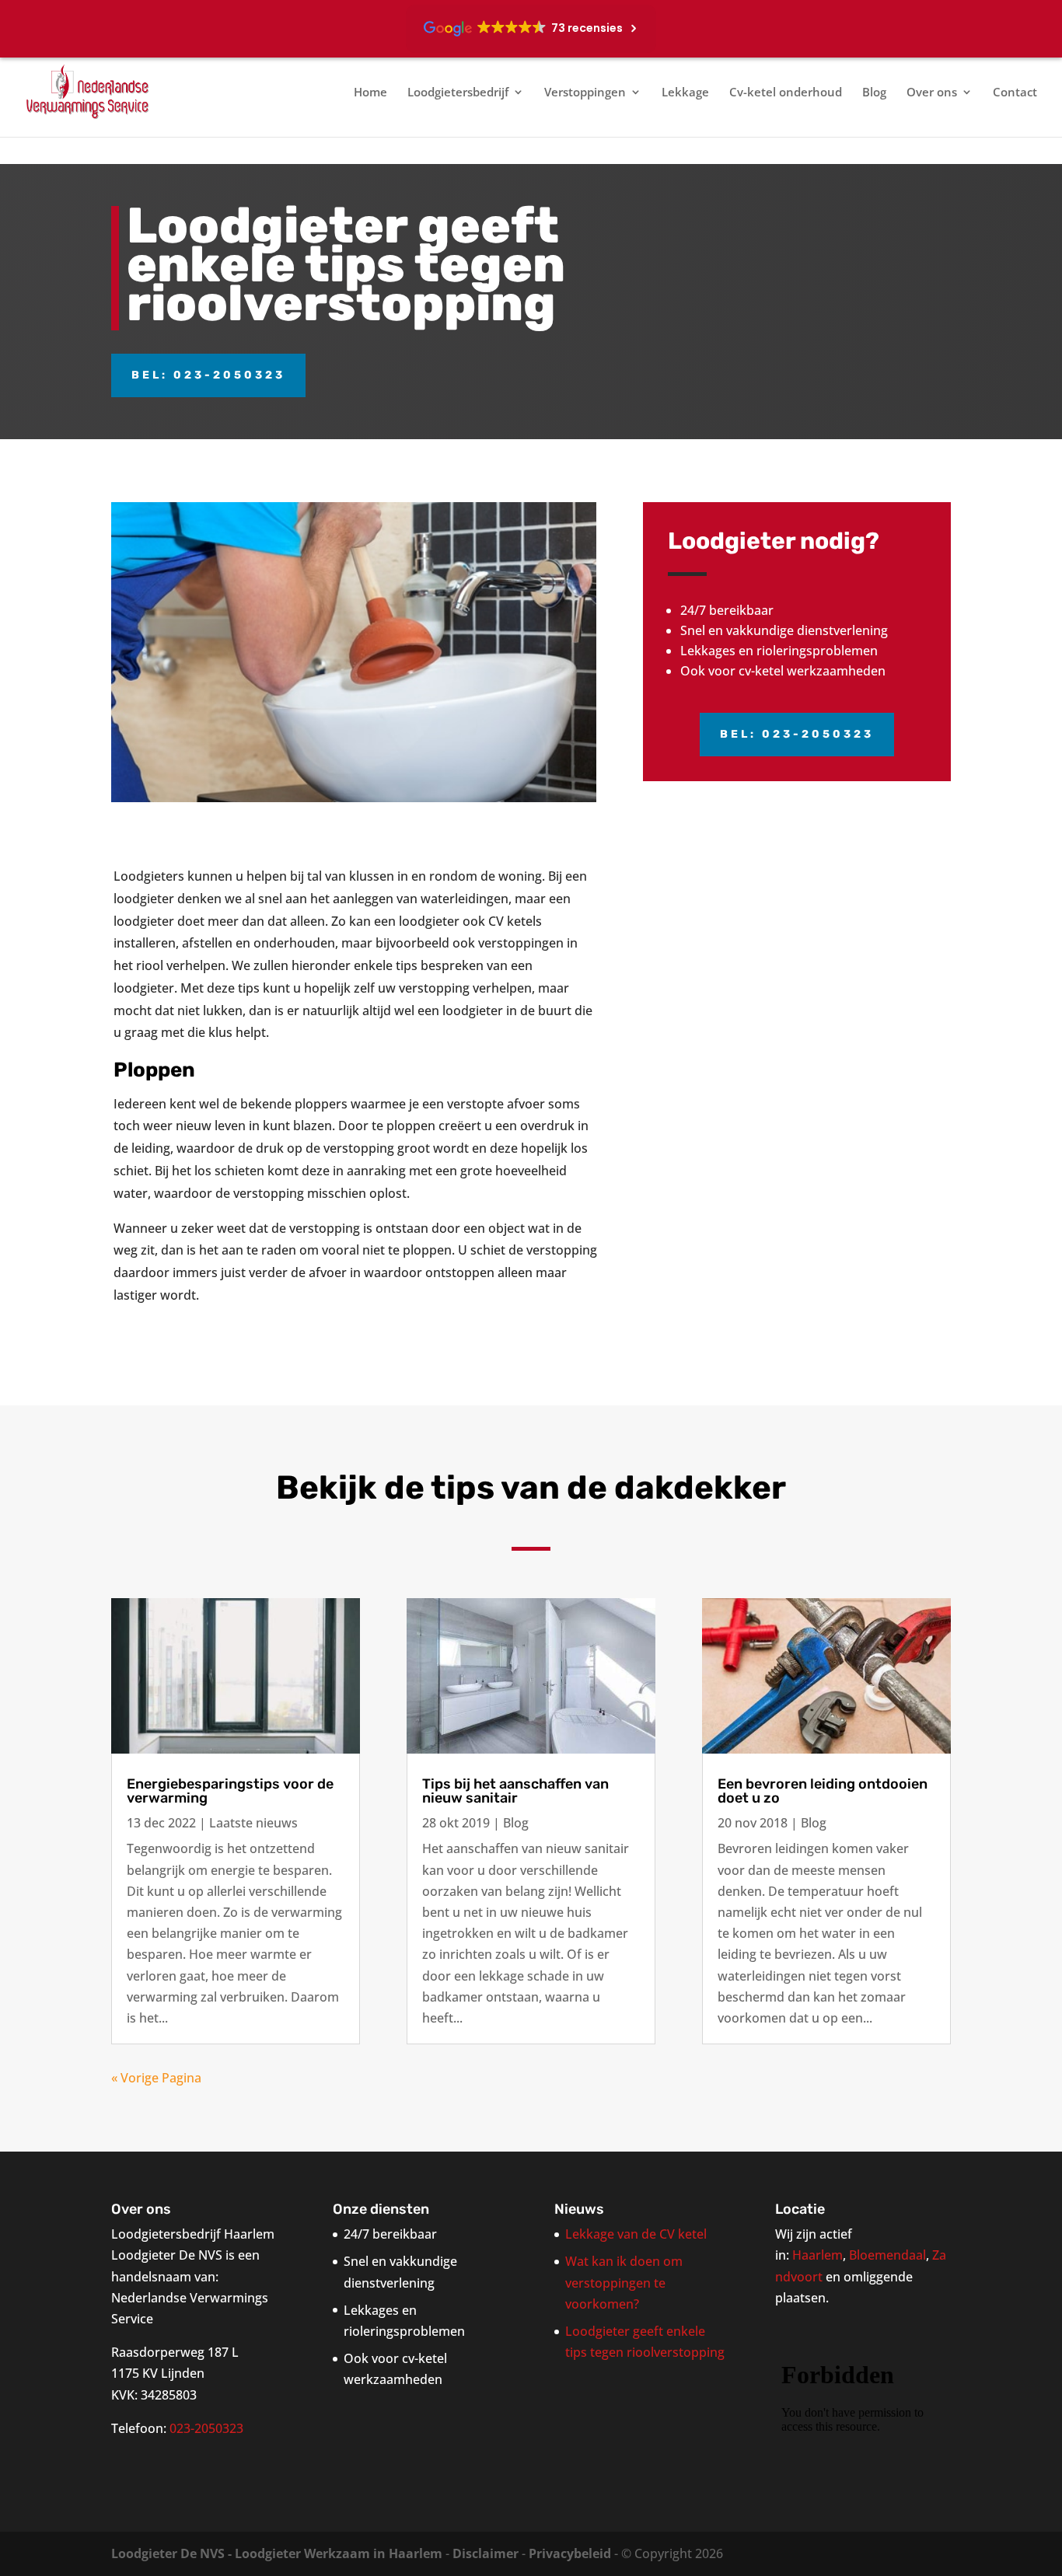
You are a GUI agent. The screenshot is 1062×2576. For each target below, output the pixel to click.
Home (370, 93)
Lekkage (685, 93)
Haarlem (817, 2255)
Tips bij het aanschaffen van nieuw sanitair (515, 1791)
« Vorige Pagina (156, 2078)
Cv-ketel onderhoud (786, 93)
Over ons (932, 93)
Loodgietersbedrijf (458, 93)
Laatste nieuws (253, 1823)
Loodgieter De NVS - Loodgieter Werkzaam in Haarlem (277, 2553)
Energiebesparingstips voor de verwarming (230, 1791)
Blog (874, 93)
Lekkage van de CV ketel (636, 2234)
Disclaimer (486, 2553)
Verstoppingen (585, 93)
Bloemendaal (887, 2255)
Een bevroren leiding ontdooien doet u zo (823, 1791)
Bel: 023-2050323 (208, 375)
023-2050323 (206, 2428)
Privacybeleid (570, 2553)
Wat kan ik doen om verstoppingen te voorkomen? (624, 2282)
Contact (1015, 93)
